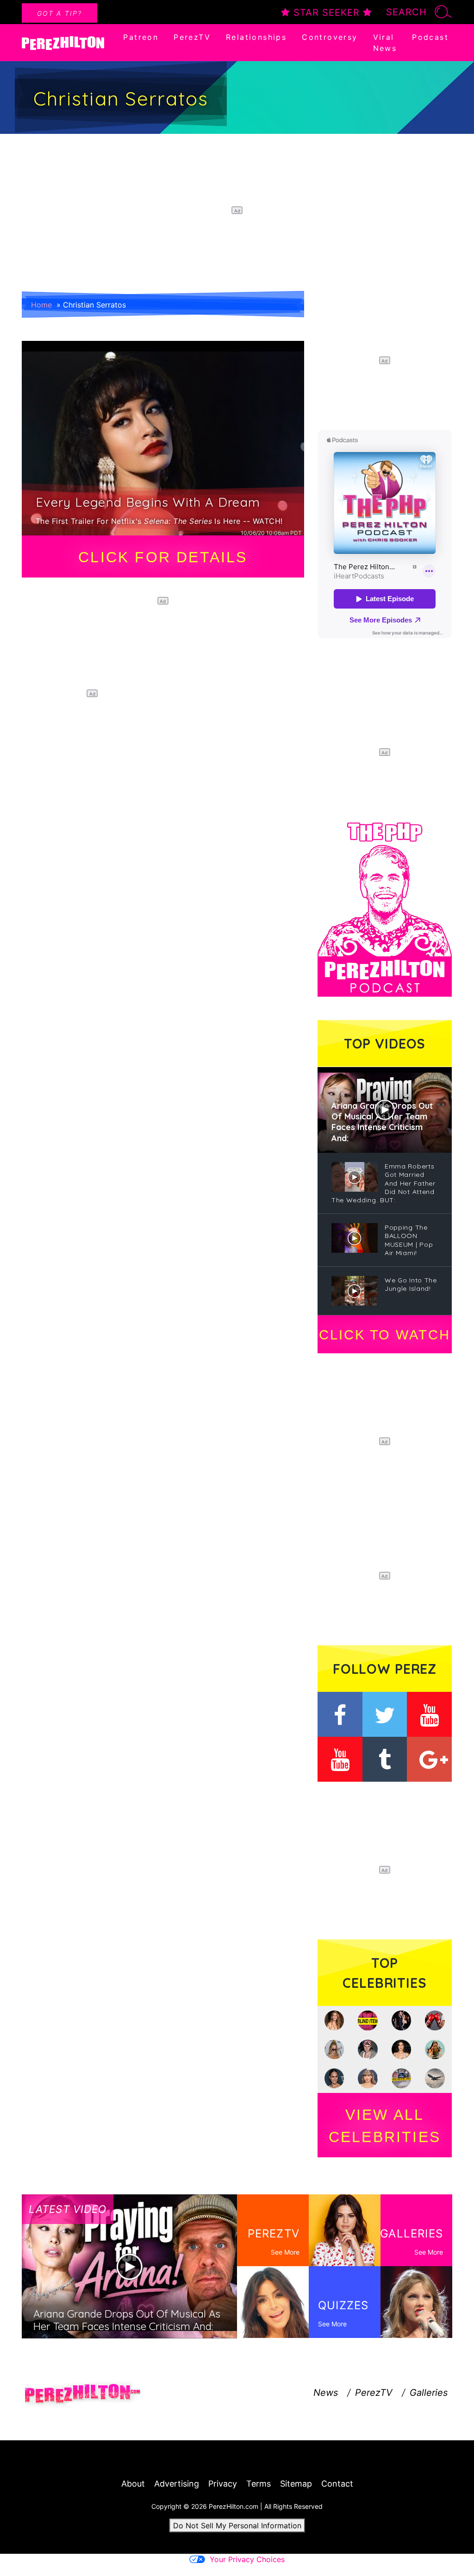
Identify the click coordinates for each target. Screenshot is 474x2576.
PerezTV (192, 37)
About (133, 2484)
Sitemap (296, 2484)
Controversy (330, 37)
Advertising (177, 2484)
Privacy (223, 2484)
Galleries (429, 2393)
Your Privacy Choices (247, 2559)
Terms (259, 2484)
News (326, 2393)
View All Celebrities (385, 2126)
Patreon (141, 37)
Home (41, 305)
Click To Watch (384, 1335)
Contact (337, 2484)
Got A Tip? (59, 13)
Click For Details (163, 557)
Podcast (430, 37)
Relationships (256, 37)
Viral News (385, 43)
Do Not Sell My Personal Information (237, 2526)
